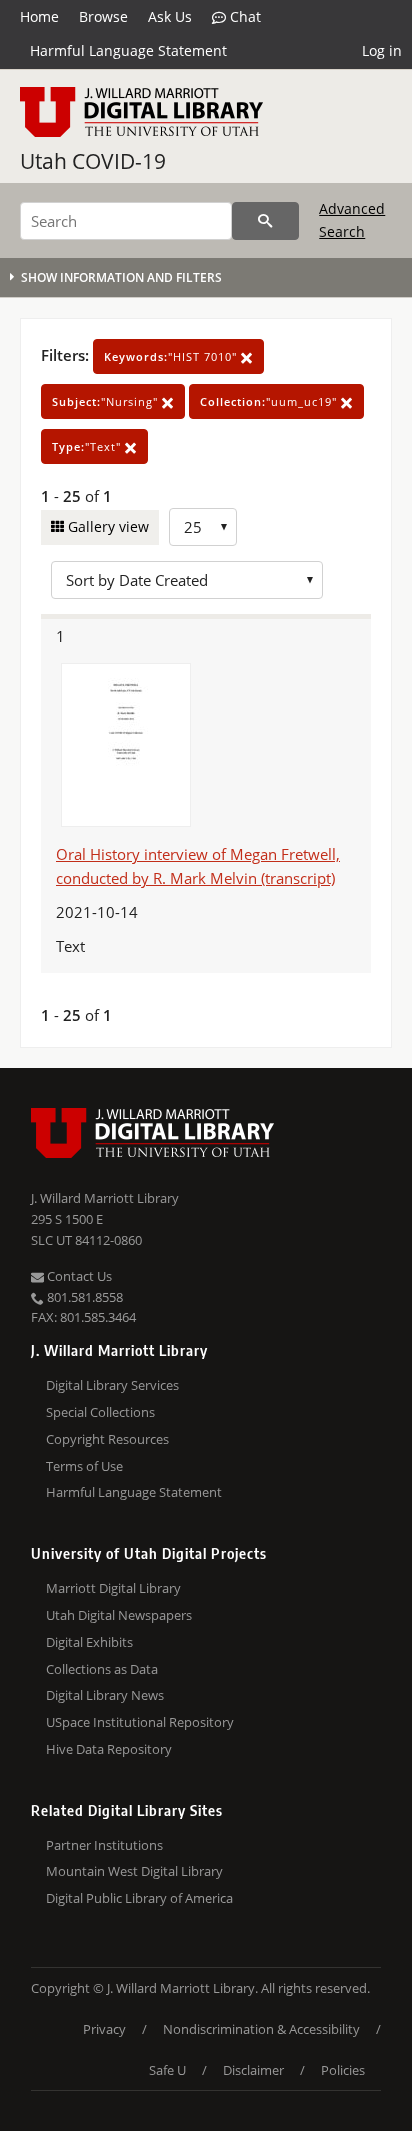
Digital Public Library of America (139, 1898)
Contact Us (78, 1276)
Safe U (167, 2070)
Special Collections (100, 1412)
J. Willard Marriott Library (105, 1198)
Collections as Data (102, 1669)
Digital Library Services (112, 1385)
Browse (103, 16)
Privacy (104, 2029)
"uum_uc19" (270, 401)
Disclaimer (253, 2070)
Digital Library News (105, 1695)
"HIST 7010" (172, 356)
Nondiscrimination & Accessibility (261, 2029)
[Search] (265, 221)
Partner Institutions (104, 1845)
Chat (243, 16)
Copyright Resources (107, 1439)
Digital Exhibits (89, 1642)
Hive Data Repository (109, 1749)
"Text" (88, 446)
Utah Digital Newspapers (119, 1615)
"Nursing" (107, 401)
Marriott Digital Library (113, 1588)
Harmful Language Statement (128, 50)
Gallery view (106, 526)
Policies (343, 2070)
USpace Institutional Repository (140, 1722)
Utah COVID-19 (93, 161)
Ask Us (170, 16)
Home (39, 16)
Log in (382, 50)
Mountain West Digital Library (134, 1871)
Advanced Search (352, 219)
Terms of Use (84, 1466)
